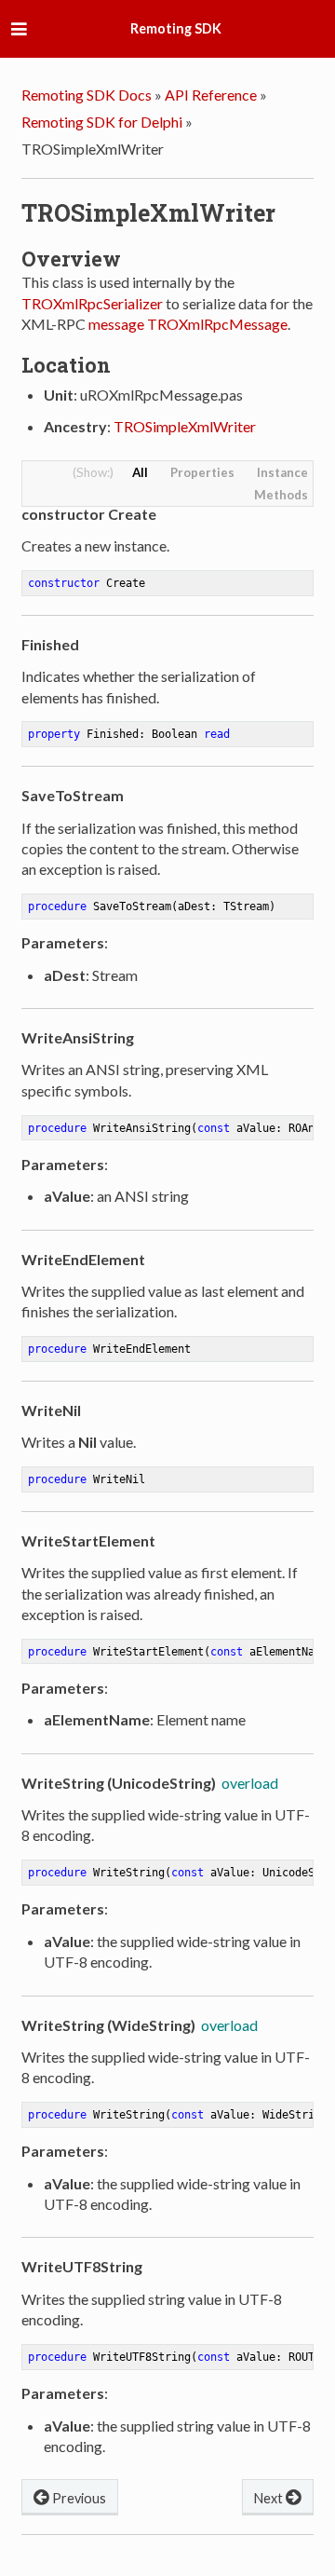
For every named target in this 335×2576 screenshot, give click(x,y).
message (116, 324)
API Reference (211, 95)
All (140, 472)
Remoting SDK (176, 28)
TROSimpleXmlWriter (185, 426)
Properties (202, 472)
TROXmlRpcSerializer (92, 303)
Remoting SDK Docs (87, 95)
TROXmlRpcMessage (217, 324)
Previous (78, 2498)
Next (270, 2498)
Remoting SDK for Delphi (102, 122)
